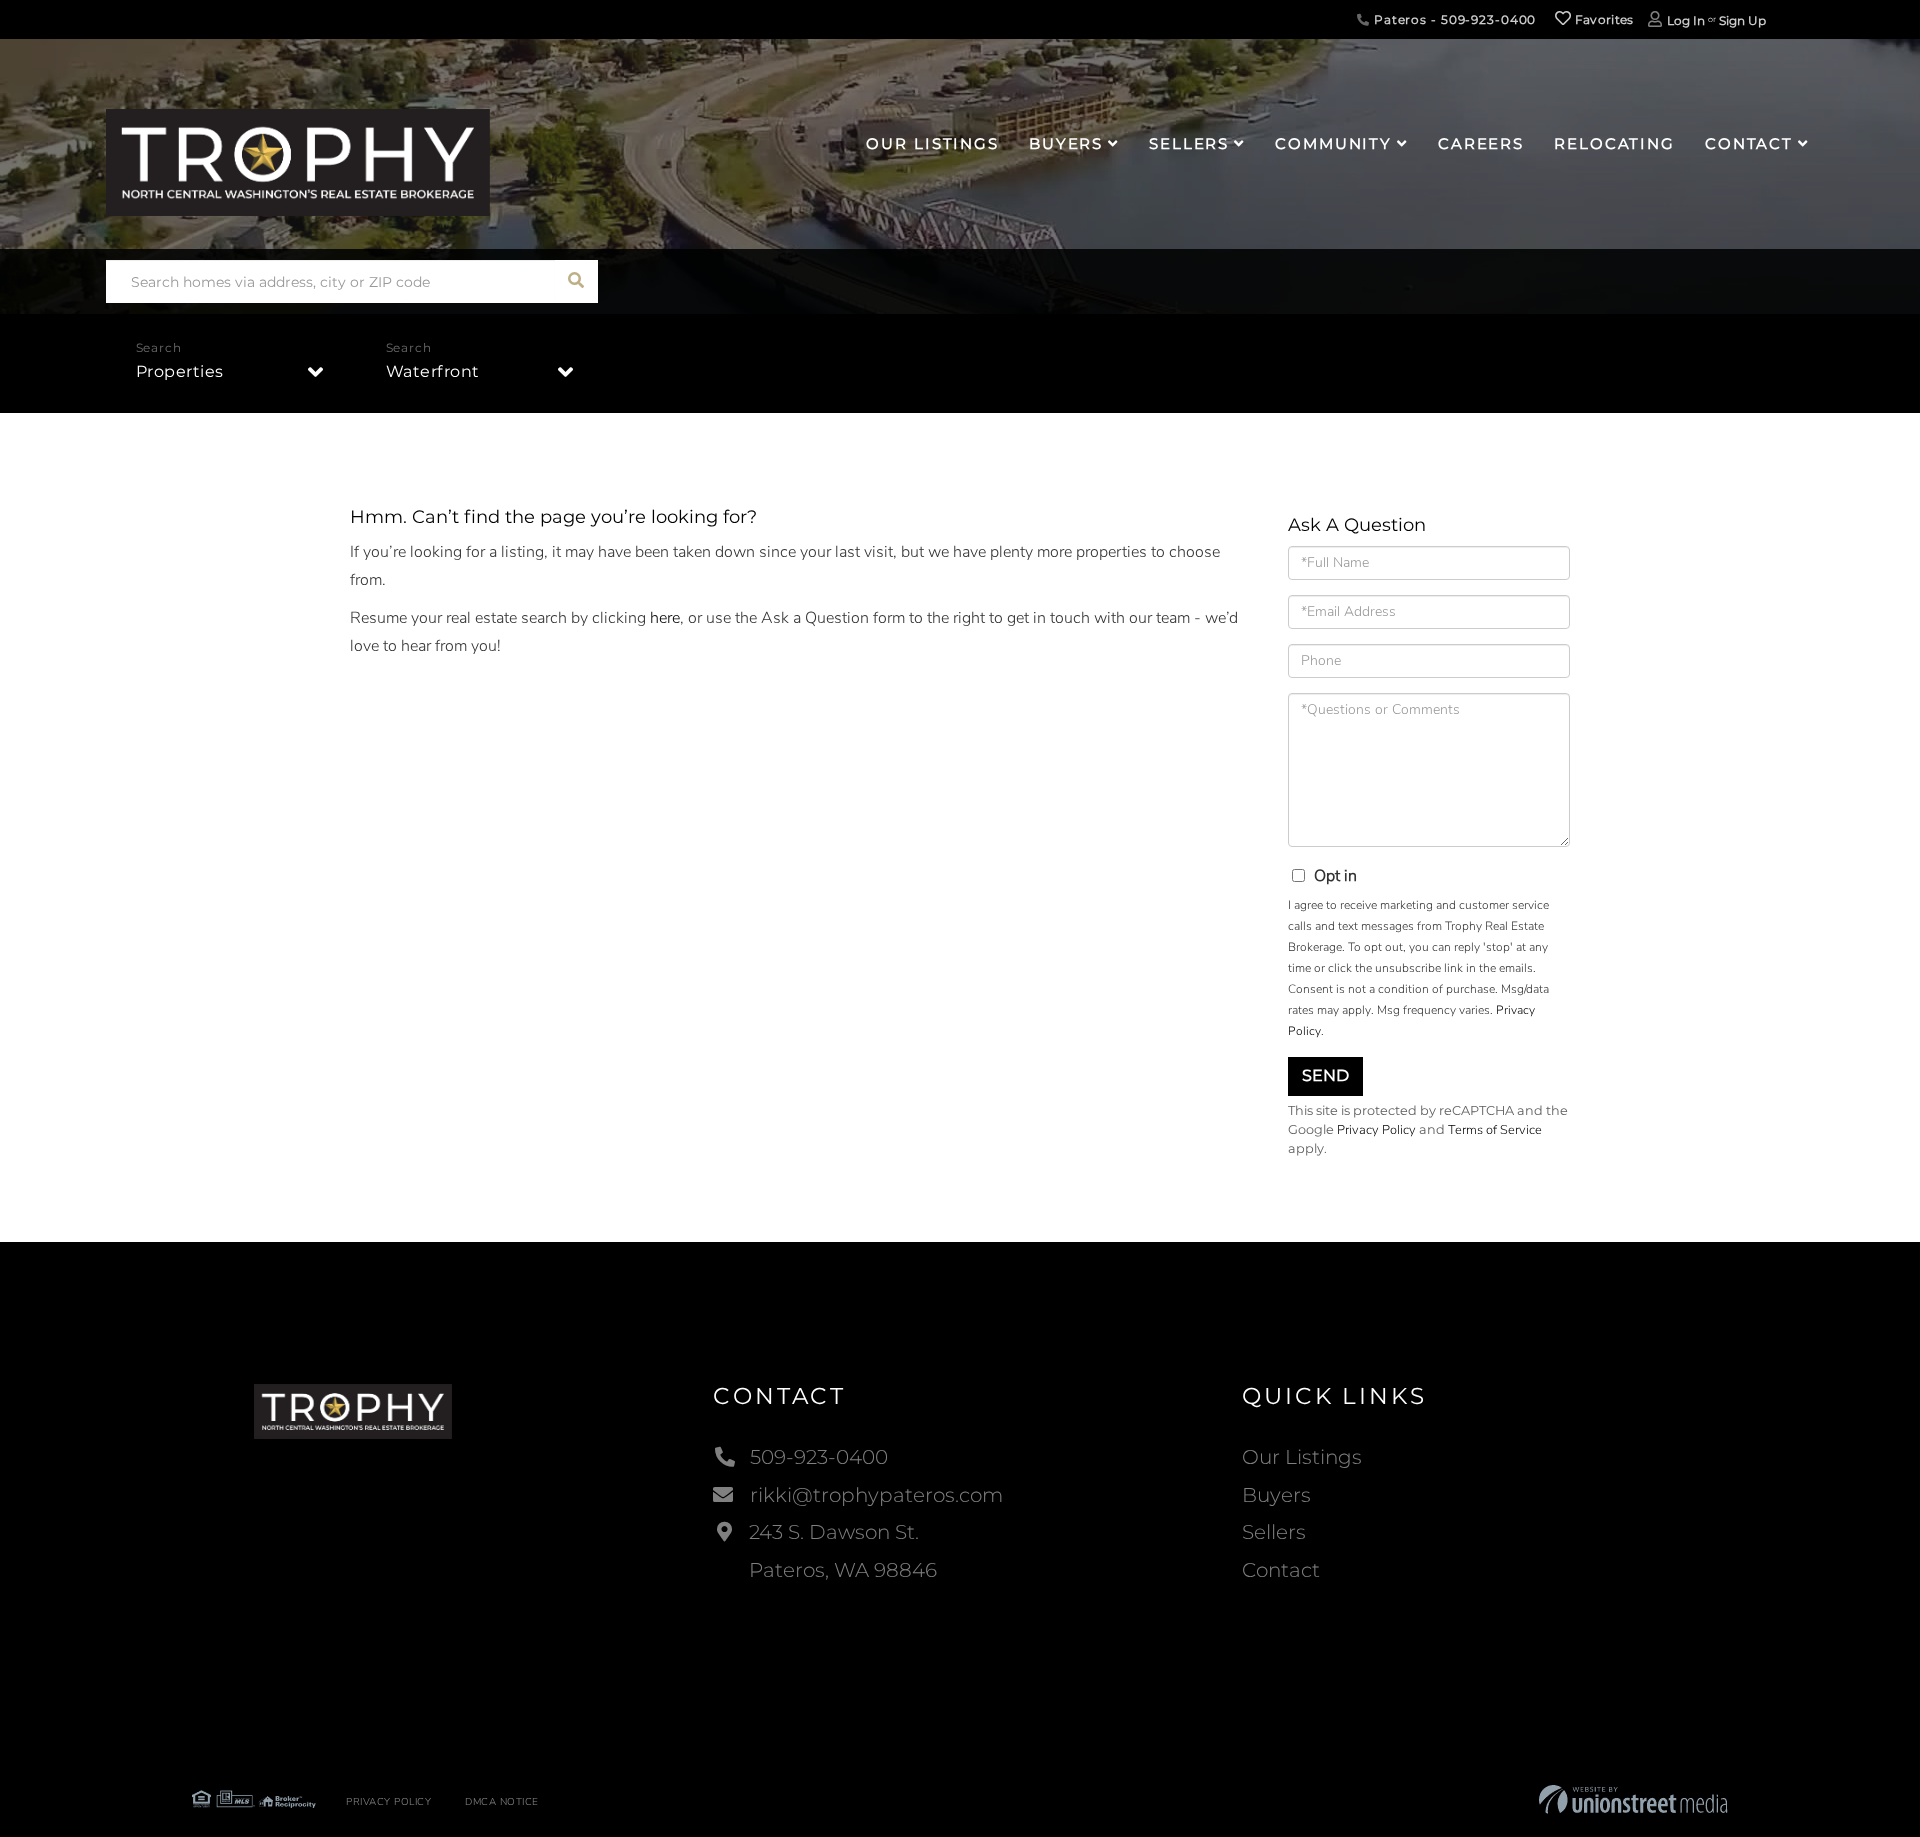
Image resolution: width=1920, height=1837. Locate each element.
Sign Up (1742, 20)
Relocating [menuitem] (1614, 143)
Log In (1686, 20)
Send (1325, 1075)
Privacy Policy (1376, 1130)
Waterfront (433, 371)
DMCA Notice (502, 1802)
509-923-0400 (819, 1457)
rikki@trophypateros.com (876, 1495)
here (665, 618)
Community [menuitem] (1333, 143)
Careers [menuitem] (1481, 143)
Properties (180, 371)
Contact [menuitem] (1749, 143)
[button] (576, 281)
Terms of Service (1495, 1130)
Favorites (1603, 19)
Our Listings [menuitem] (932, 143)
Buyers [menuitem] (1066, 143)
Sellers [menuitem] (1189, 143)
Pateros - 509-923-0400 (1453, 19)
